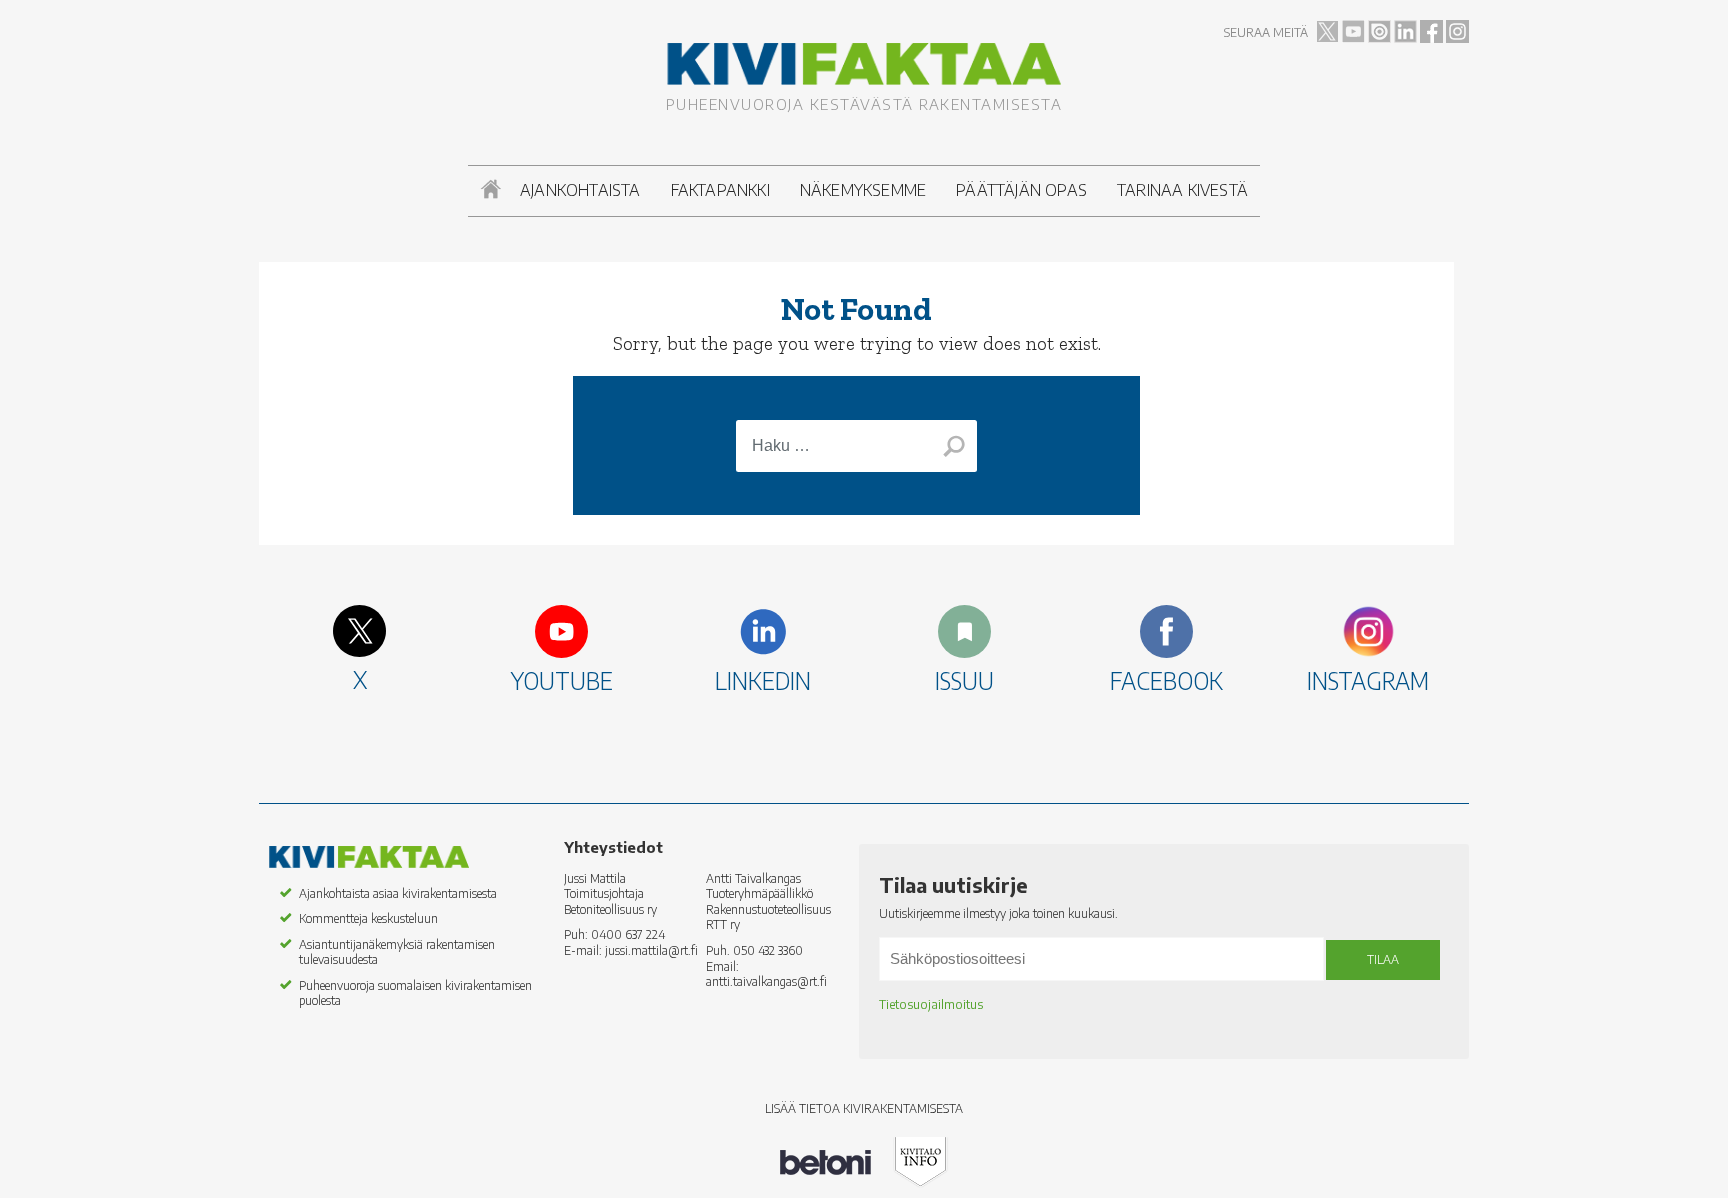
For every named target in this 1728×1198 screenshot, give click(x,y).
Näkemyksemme (863, 190)
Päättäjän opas (1021, 190)
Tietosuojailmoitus (931, 1004)
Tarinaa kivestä (1182, 190)
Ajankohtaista (580, 190)
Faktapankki (720, 190)
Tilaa (1383, 959)
